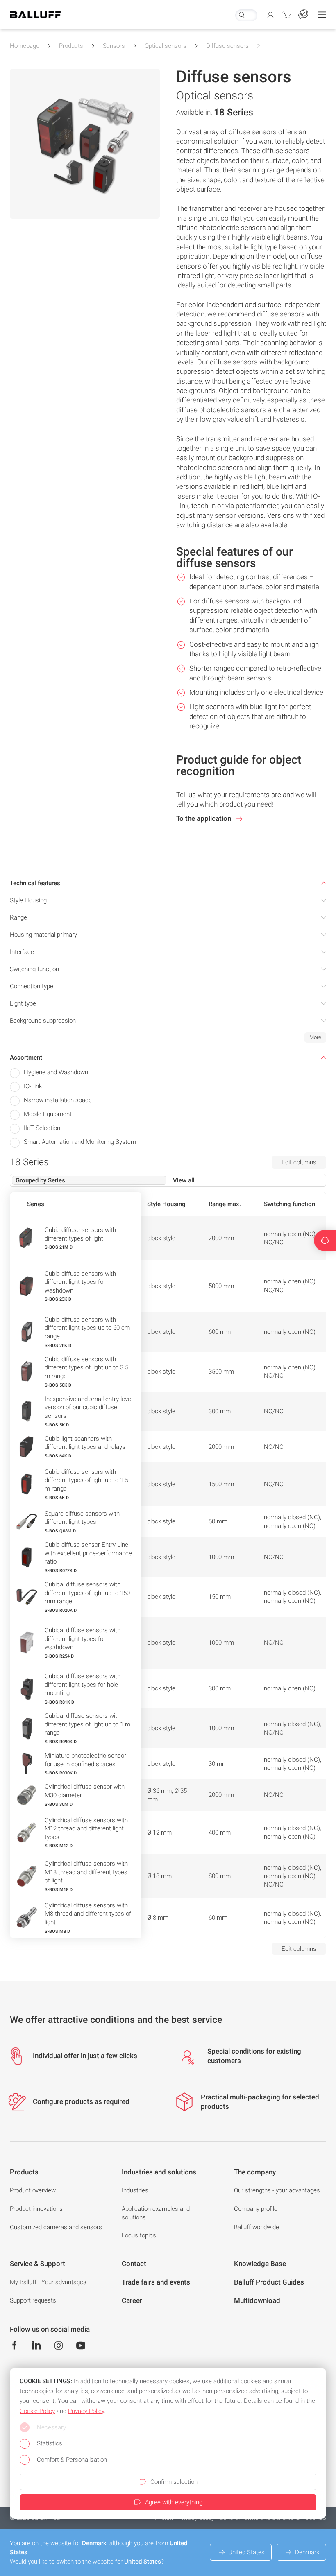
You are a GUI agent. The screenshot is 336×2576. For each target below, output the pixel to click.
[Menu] (322, 15)
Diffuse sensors (227, 46)
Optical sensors (166, 46)
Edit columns (299, 1162)
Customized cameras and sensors (56, 2227)
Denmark (307, 2552)
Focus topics (139, 2235)
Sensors (114, 46)
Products (71, 46)
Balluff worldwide (257, 2227)
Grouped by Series (40, 1180)
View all (184, 1180)
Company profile (256, 2209)
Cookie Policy (37, 2411)
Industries (135, 2190)
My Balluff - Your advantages (48, 2282)
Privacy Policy (86, 2411)
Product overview (33, 2190)
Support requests (33, 2300)
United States (246, 2552)
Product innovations (36, 2209)
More (315, 1037)
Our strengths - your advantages (277, 2190)
